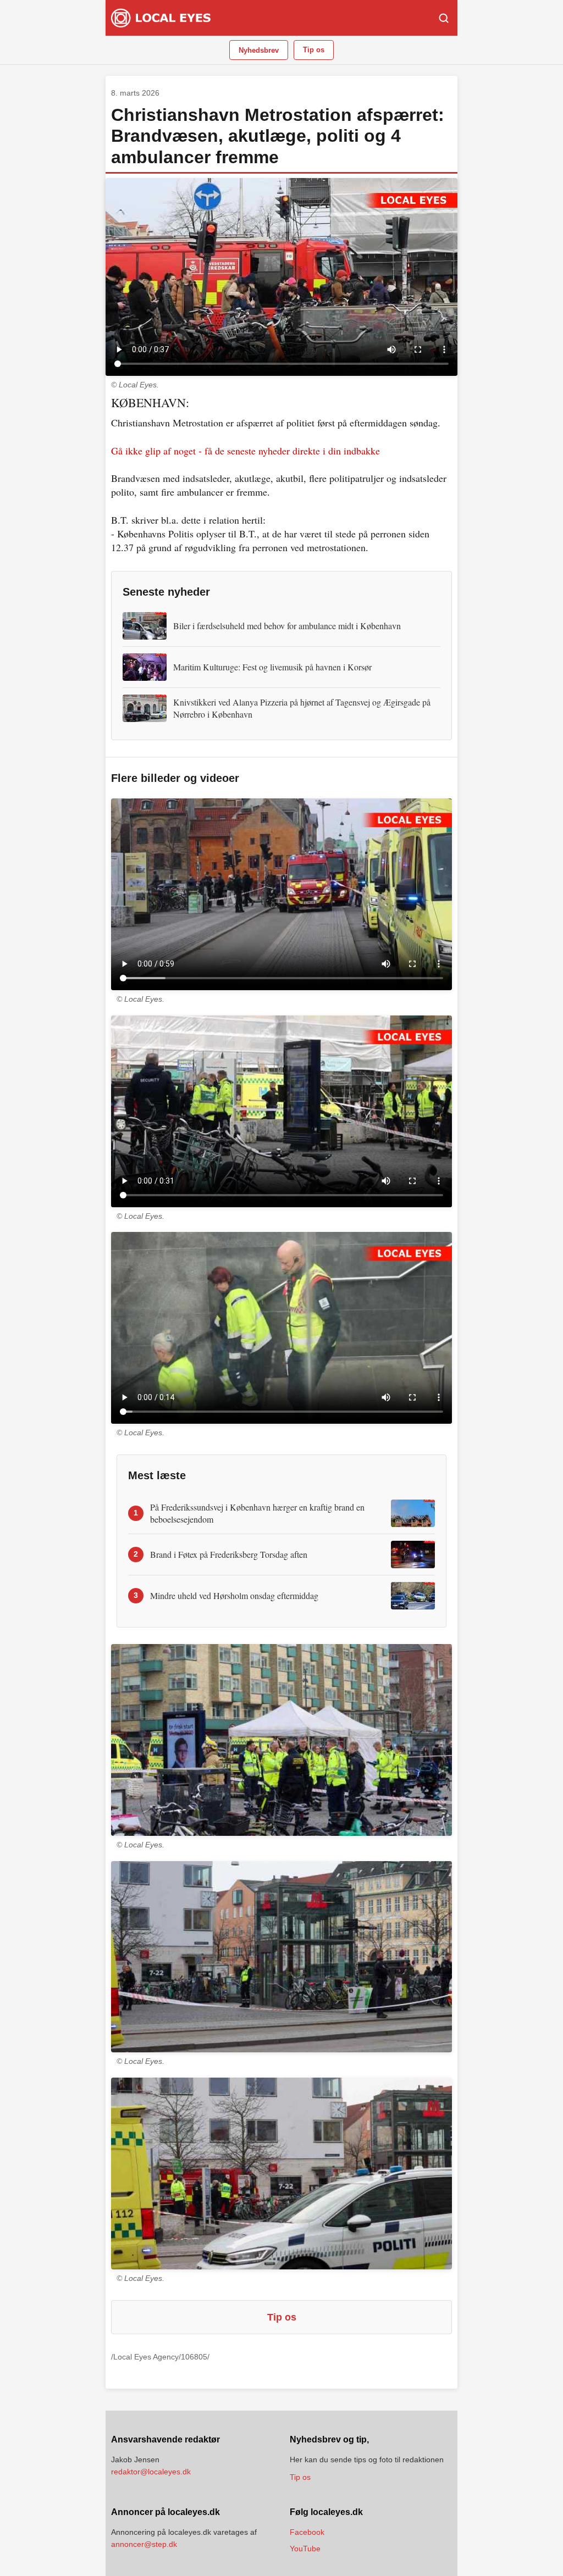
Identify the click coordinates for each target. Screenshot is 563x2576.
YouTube (305, 2549)
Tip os (314, 50)
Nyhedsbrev (259, 50)
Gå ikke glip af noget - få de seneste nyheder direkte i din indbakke (245, 451)
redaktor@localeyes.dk (151, 2472)
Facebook (307, 2532)
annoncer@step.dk (144, 2544)
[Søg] (444, 18)
